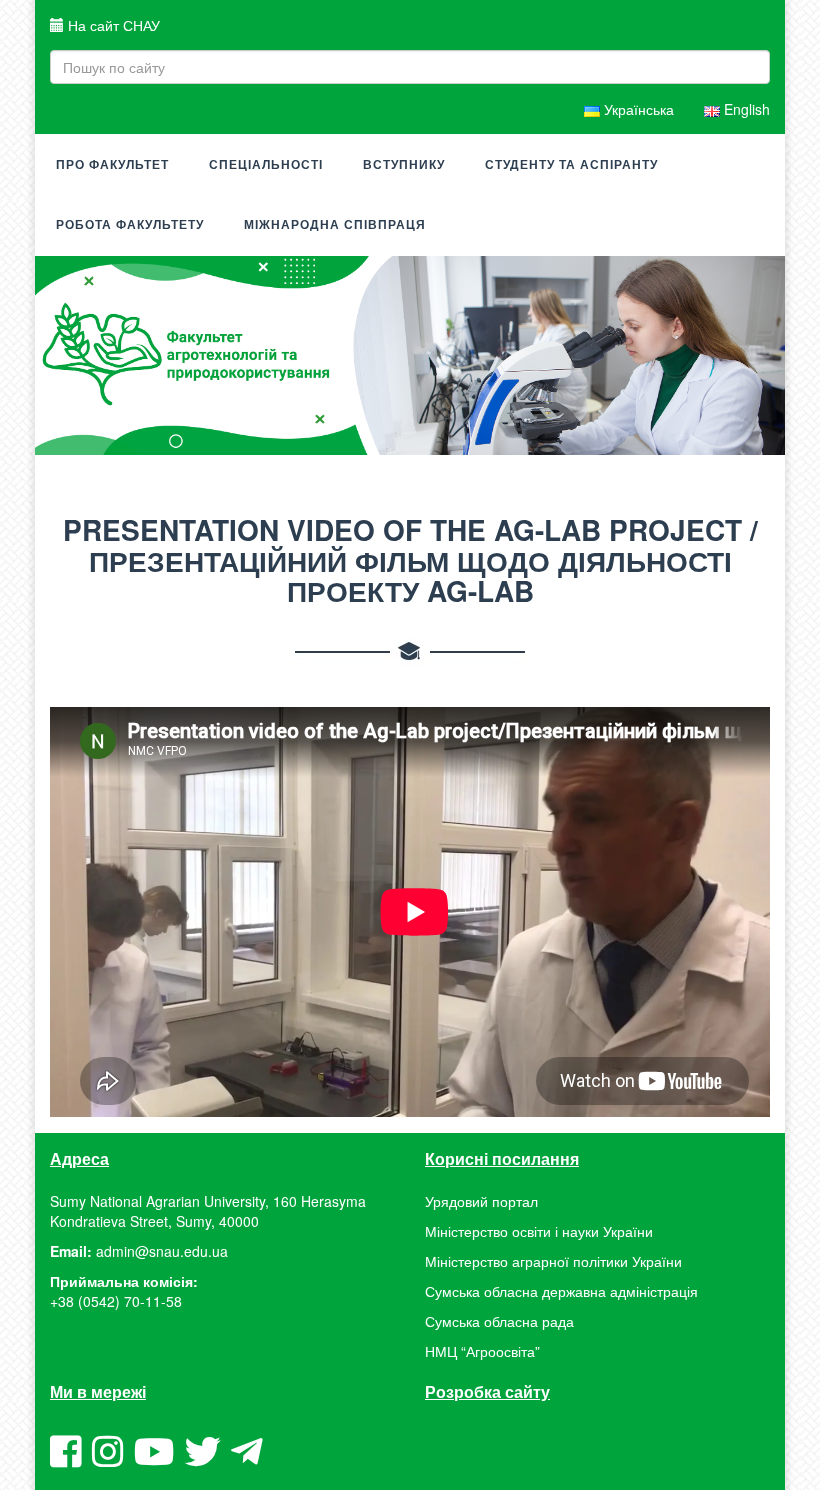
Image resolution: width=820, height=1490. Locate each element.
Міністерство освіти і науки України (539, 1231)
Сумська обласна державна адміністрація (561, 1291)
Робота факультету (130, 225)
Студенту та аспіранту (571, 165)
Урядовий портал (481, 1201)
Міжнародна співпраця (335, 225)
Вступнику (404, 165)
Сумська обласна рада (499, 1321)
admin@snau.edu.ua (162, 1251)
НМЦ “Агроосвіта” (482, 1351)
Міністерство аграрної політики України (553, 1261)
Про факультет (112, 165)
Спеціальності (266, 165)
